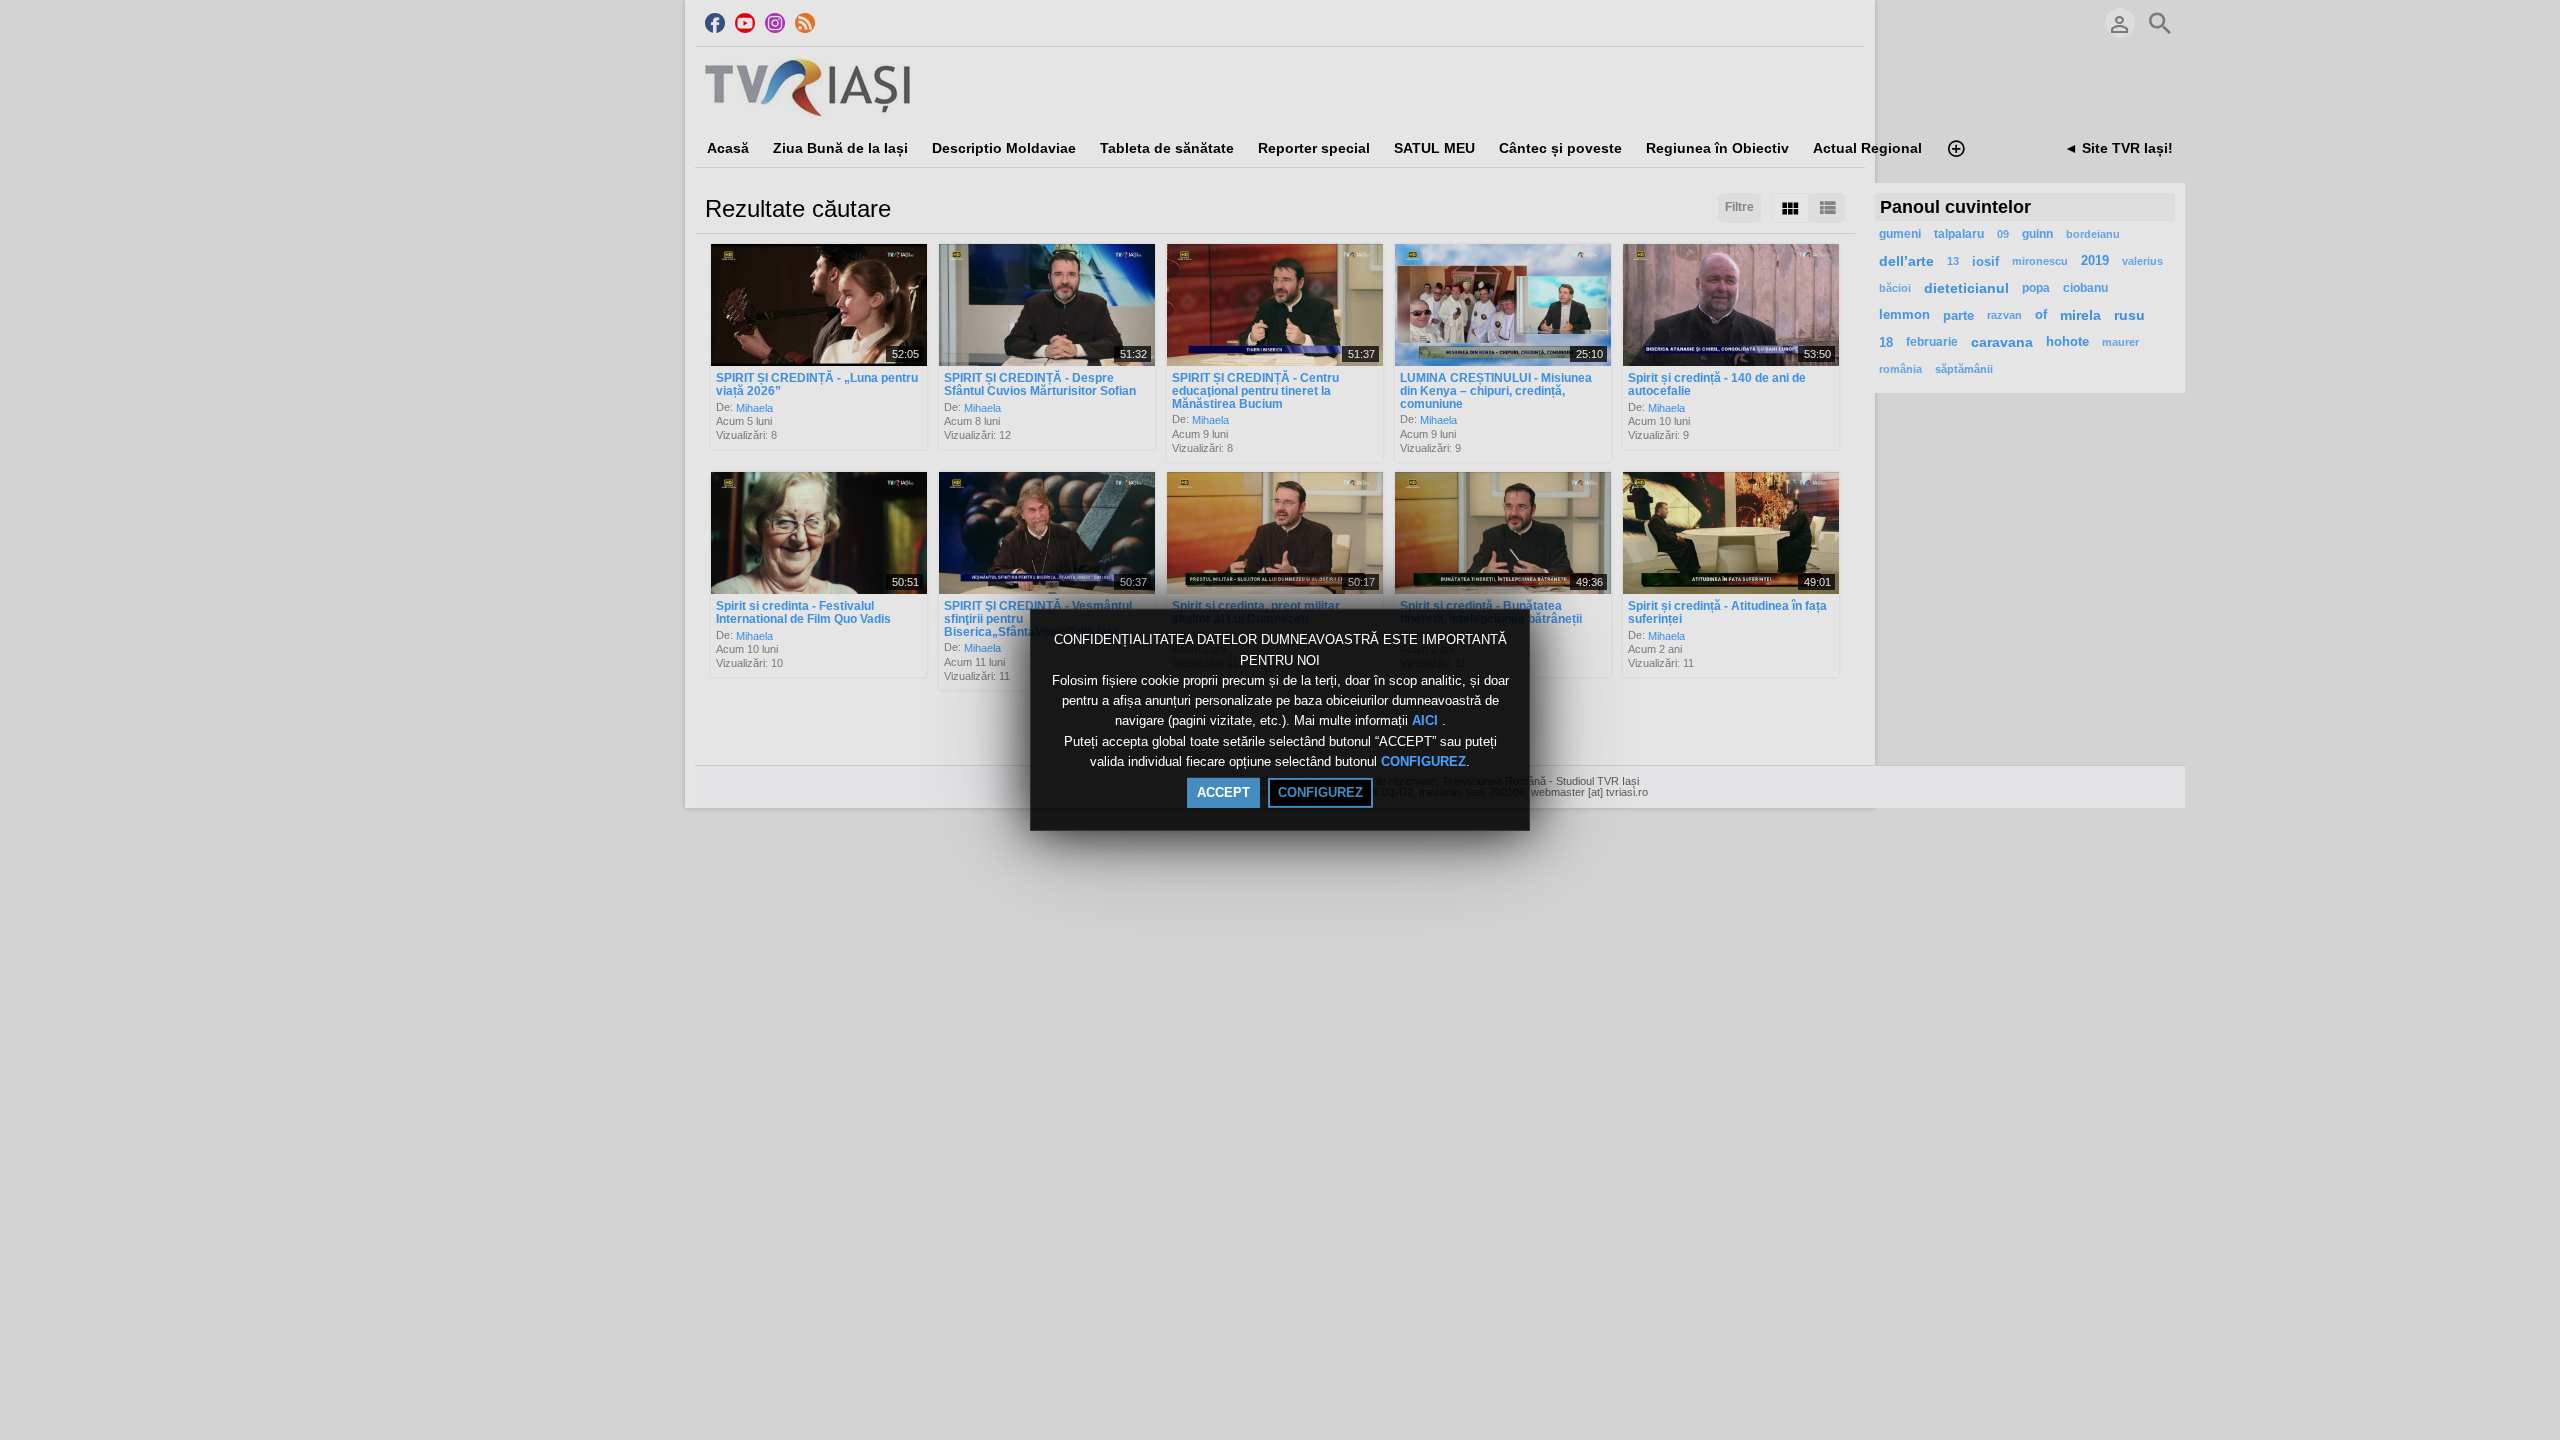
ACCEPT (1223, 792)
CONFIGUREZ (1423, 761)
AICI (1427, 721)
